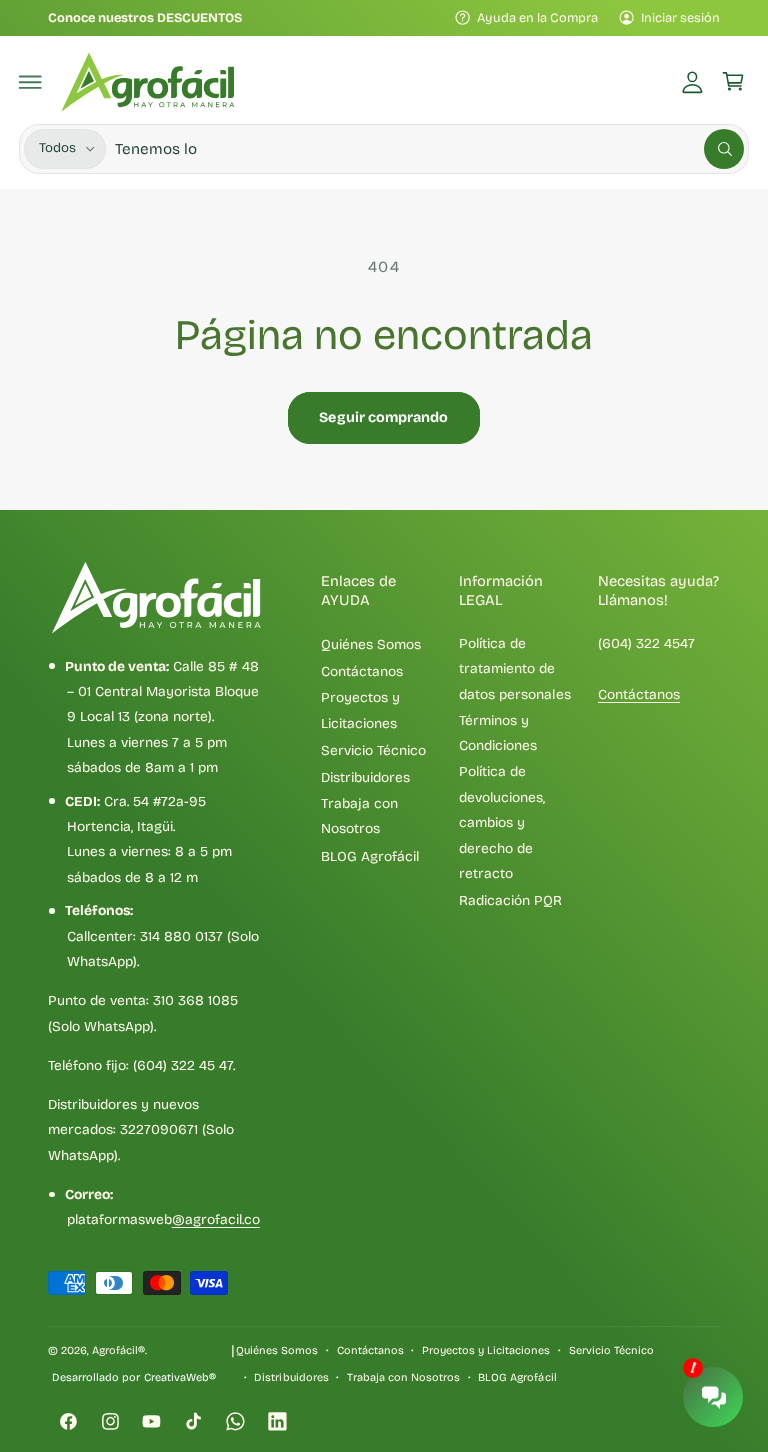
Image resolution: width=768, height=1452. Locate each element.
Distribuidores (365, 777)
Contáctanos (362, 671)
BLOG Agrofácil (370, 856)
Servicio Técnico (373, 750)
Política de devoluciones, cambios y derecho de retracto (502, 822)
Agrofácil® (118, 1350)
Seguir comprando (383, 417)
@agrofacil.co (216, 1219)
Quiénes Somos (371, 644)
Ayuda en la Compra (537, 17)
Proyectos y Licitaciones (360, 710)
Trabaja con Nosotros (359, 816)
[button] (31, 82)
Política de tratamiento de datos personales (514, 669)
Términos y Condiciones (498, 733)
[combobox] (429, 148)
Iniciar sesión (680, 17)
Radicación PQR (510, 900)
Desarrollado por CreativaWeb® (133, 1377)
